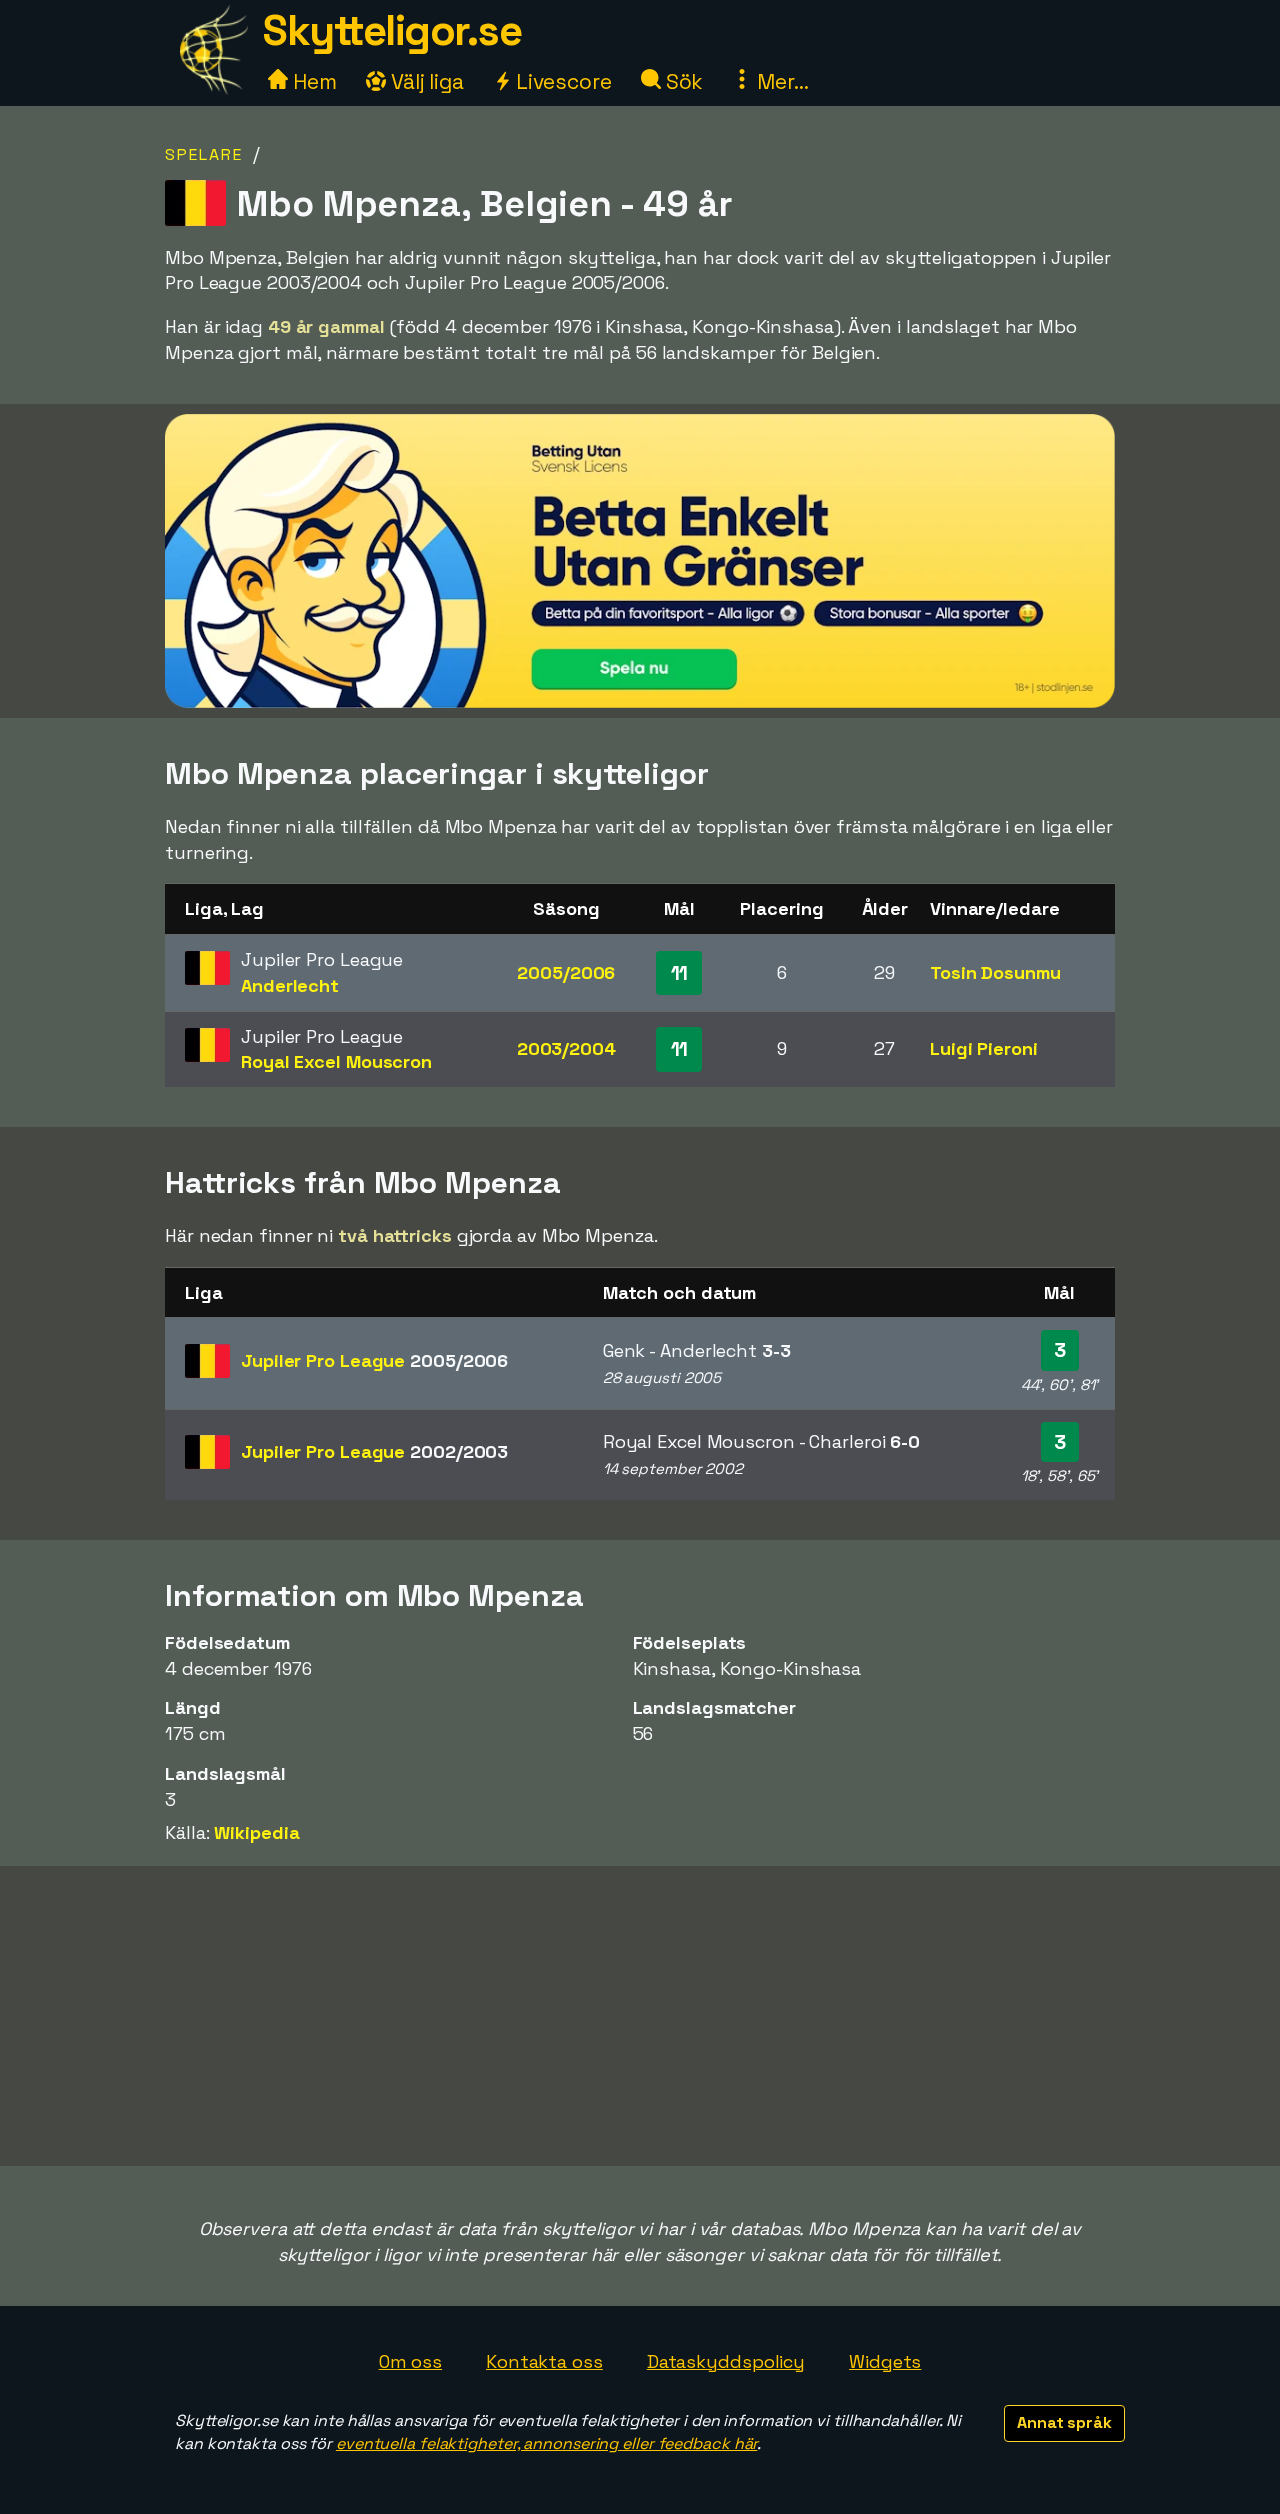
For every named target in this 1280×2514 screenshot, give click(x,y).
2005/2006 (566, 972)
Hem (312, 81)
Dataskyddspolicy (726, 2361)
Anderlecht (290, 985)
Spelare (204, 154)
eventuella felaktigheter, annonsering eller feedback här (546, 2443)
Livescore (561, 81)
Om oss (410, 2361)
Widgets (885, 2361)
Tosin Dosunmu (995, 972)
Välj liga (425, 81)
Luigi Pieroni (984, 1048)
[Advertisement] (640, 2016)
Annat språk (1064, 2422)
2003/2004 (566, 1048)
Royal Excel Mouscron (336, 1061)
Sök (682, 81)
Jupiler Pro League (374, 1360)
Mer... (780, 81)
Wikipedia (256, 1832)
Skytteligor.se (392, 30)
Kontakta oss (544, 2361)
